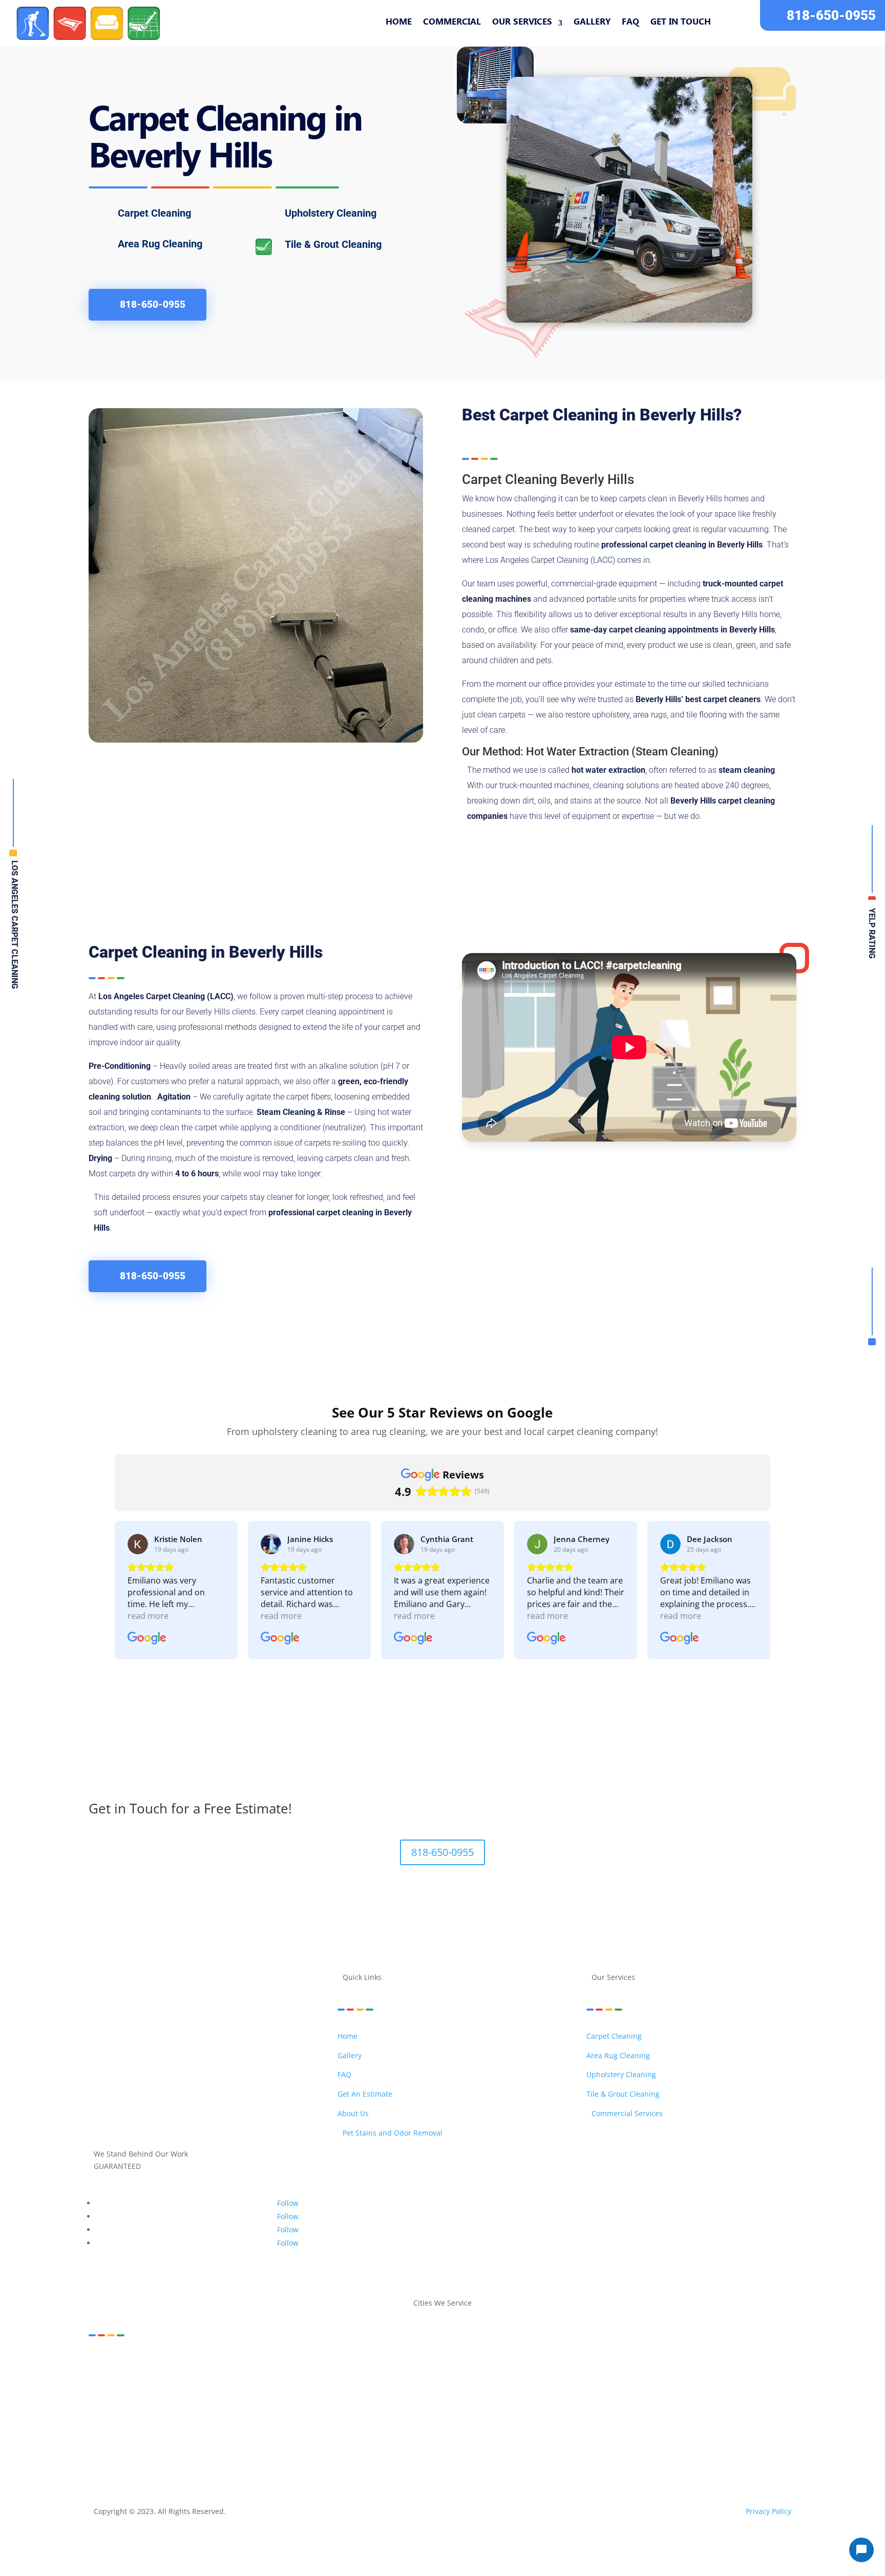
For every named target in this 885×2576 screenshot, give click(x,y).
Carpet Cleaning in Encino (249, 2374)
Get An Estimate (365, 2094)
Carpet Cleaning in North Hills (364, 2386)
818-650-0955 (831, 15)
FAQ (630, 23)
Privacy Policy (768, 2511)
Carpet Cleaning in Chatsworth (708, 2362)
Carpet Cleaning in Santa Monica (376, 2399)
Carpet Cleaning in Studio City (619, 2399)
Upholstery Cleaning (621, 2074)
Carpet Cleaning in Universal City (366, 2410)
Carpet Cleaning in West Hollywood (237, 2423)
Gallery (592, 23)
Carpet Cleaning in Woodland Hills (580, 2423)
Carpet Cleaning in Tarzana (141, 2410)
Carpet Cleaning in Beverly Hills (149, 2362)
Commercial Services (627, 2113)
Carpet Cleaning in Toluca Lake (249, 2410)
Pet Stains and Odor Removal (393, 2133)
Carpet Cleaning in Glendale (351, 2374)
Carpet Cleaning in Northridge (608, 2386)
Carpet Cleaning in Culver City (145, 2374)
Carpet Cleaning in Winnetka (464, 2423)
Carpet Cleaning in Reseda (266, 2399)
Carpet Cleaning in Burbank (372, 2362)
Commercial (452, 23)
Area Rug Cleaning (618, 2055)
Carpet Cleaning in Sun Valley (729, 2399)
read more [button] (148, 1616)
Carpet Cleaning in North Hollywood (486, 2386)
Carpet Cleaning (614, 2036)
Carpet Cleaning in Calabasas (479, 2362)
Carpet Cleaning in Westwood (356, 2423)
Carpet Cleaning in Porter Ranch (157, 2399)
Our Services (522, 23)
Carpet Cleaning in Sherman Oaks (500, 2399)
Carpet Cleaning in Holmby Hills (583, 2374)
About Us (353, 2113)
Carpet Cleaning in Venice (701, 2410)
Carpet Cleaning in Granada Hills (463, 2374)
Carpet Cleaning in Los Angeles (699, 2374)
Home (399, 23)
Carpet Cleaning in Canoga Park (592, 2362)
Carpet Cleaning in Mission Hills (250, 2386)
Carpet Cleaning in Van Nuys (599, 2410)
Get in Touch (681, 23)
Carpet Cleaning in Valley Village (488, 2410)
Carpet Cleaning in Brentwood (263, 2362)
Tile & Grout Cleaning (623, 2094)
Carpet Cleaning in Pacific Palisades (729, 2386)
